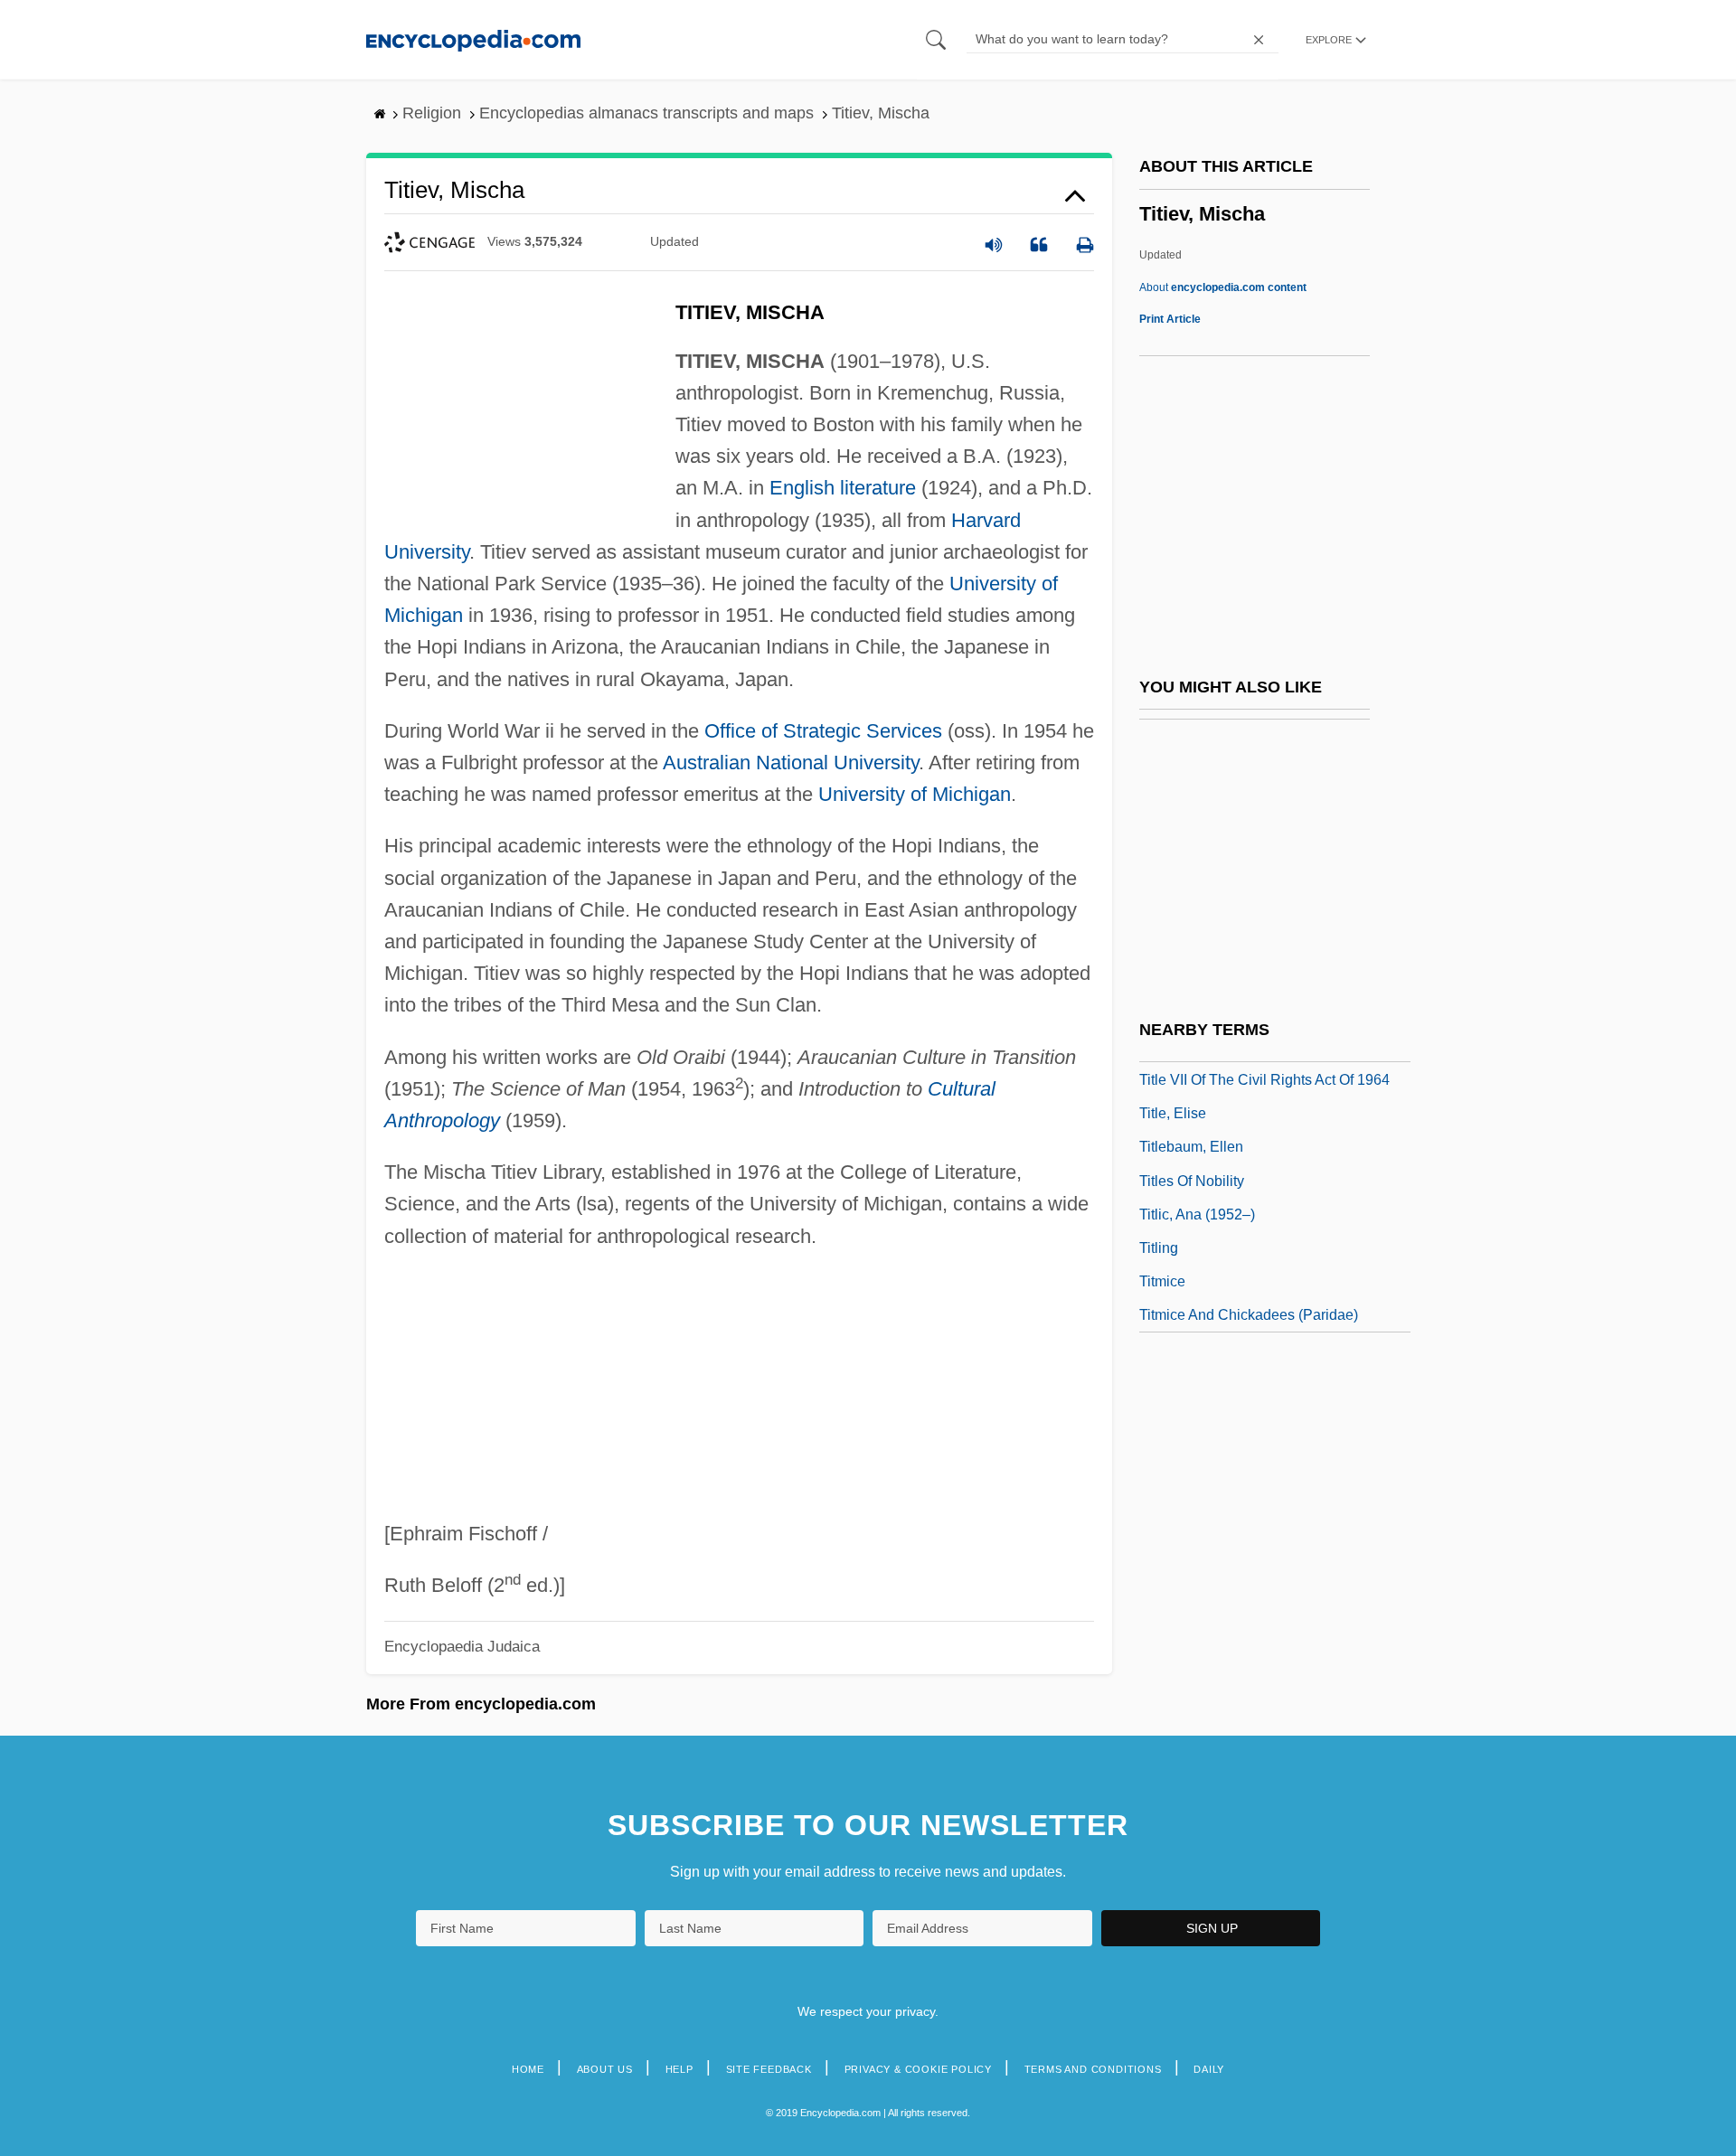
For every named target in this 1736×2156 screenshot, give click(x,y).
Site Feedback (769, 2069)
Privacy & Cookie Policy (918, 2069)
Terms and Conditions (1093, 2069)
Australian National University (791, 763)
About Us (605, 2069)
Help (679, 2069)
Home (528, 2069)
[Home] (473, 39)
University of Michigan (915, 794)
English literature (843, 488)
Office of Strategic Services (823, 731)
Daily (1209, 2069)
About (1223, 287)
